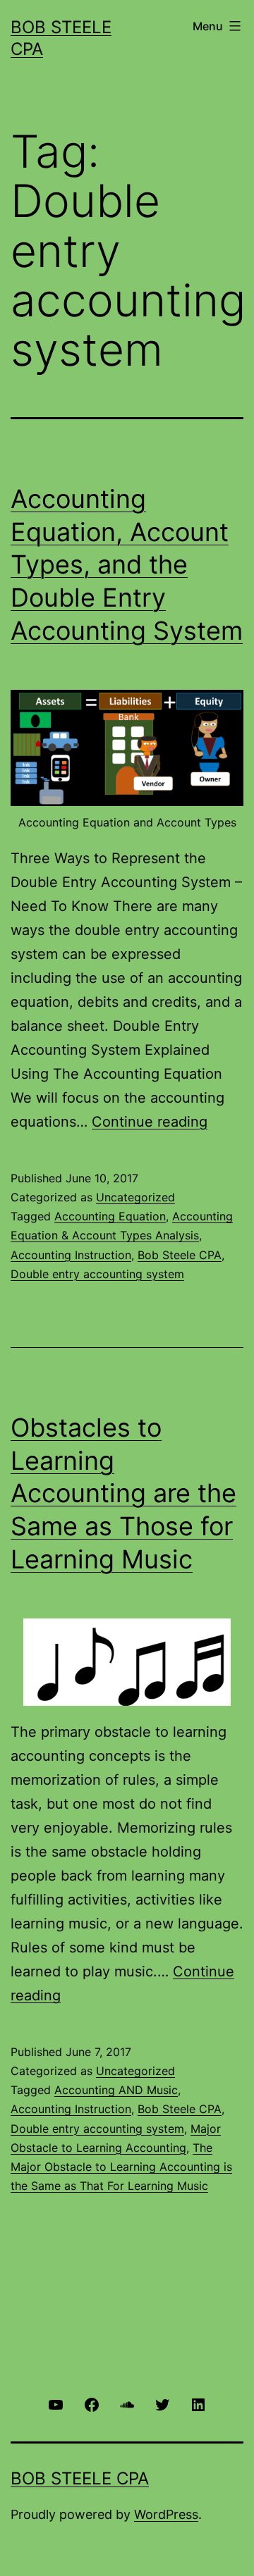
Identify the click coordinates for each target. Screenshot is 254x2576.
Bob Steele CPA (180, 1255)
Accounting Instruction (71, 1255)
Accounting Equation (110, 1216)
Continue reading (150, 1122)
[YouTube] (56, 2404)
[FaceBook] (91, 2404)
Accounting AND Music (116, 2090)
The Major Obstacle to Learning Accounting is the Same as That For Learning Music (121, 2167)
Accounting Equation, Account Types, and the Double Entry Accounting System (127, 565)
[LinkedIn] (198, 2404)
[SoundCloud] (127, 2404)
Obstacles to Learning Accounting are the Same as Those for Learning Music (123, 1493)
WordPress (166, 2514)
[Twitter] (162, 2404)
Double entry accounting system (97, 1274)
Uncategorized (135, 1197)
